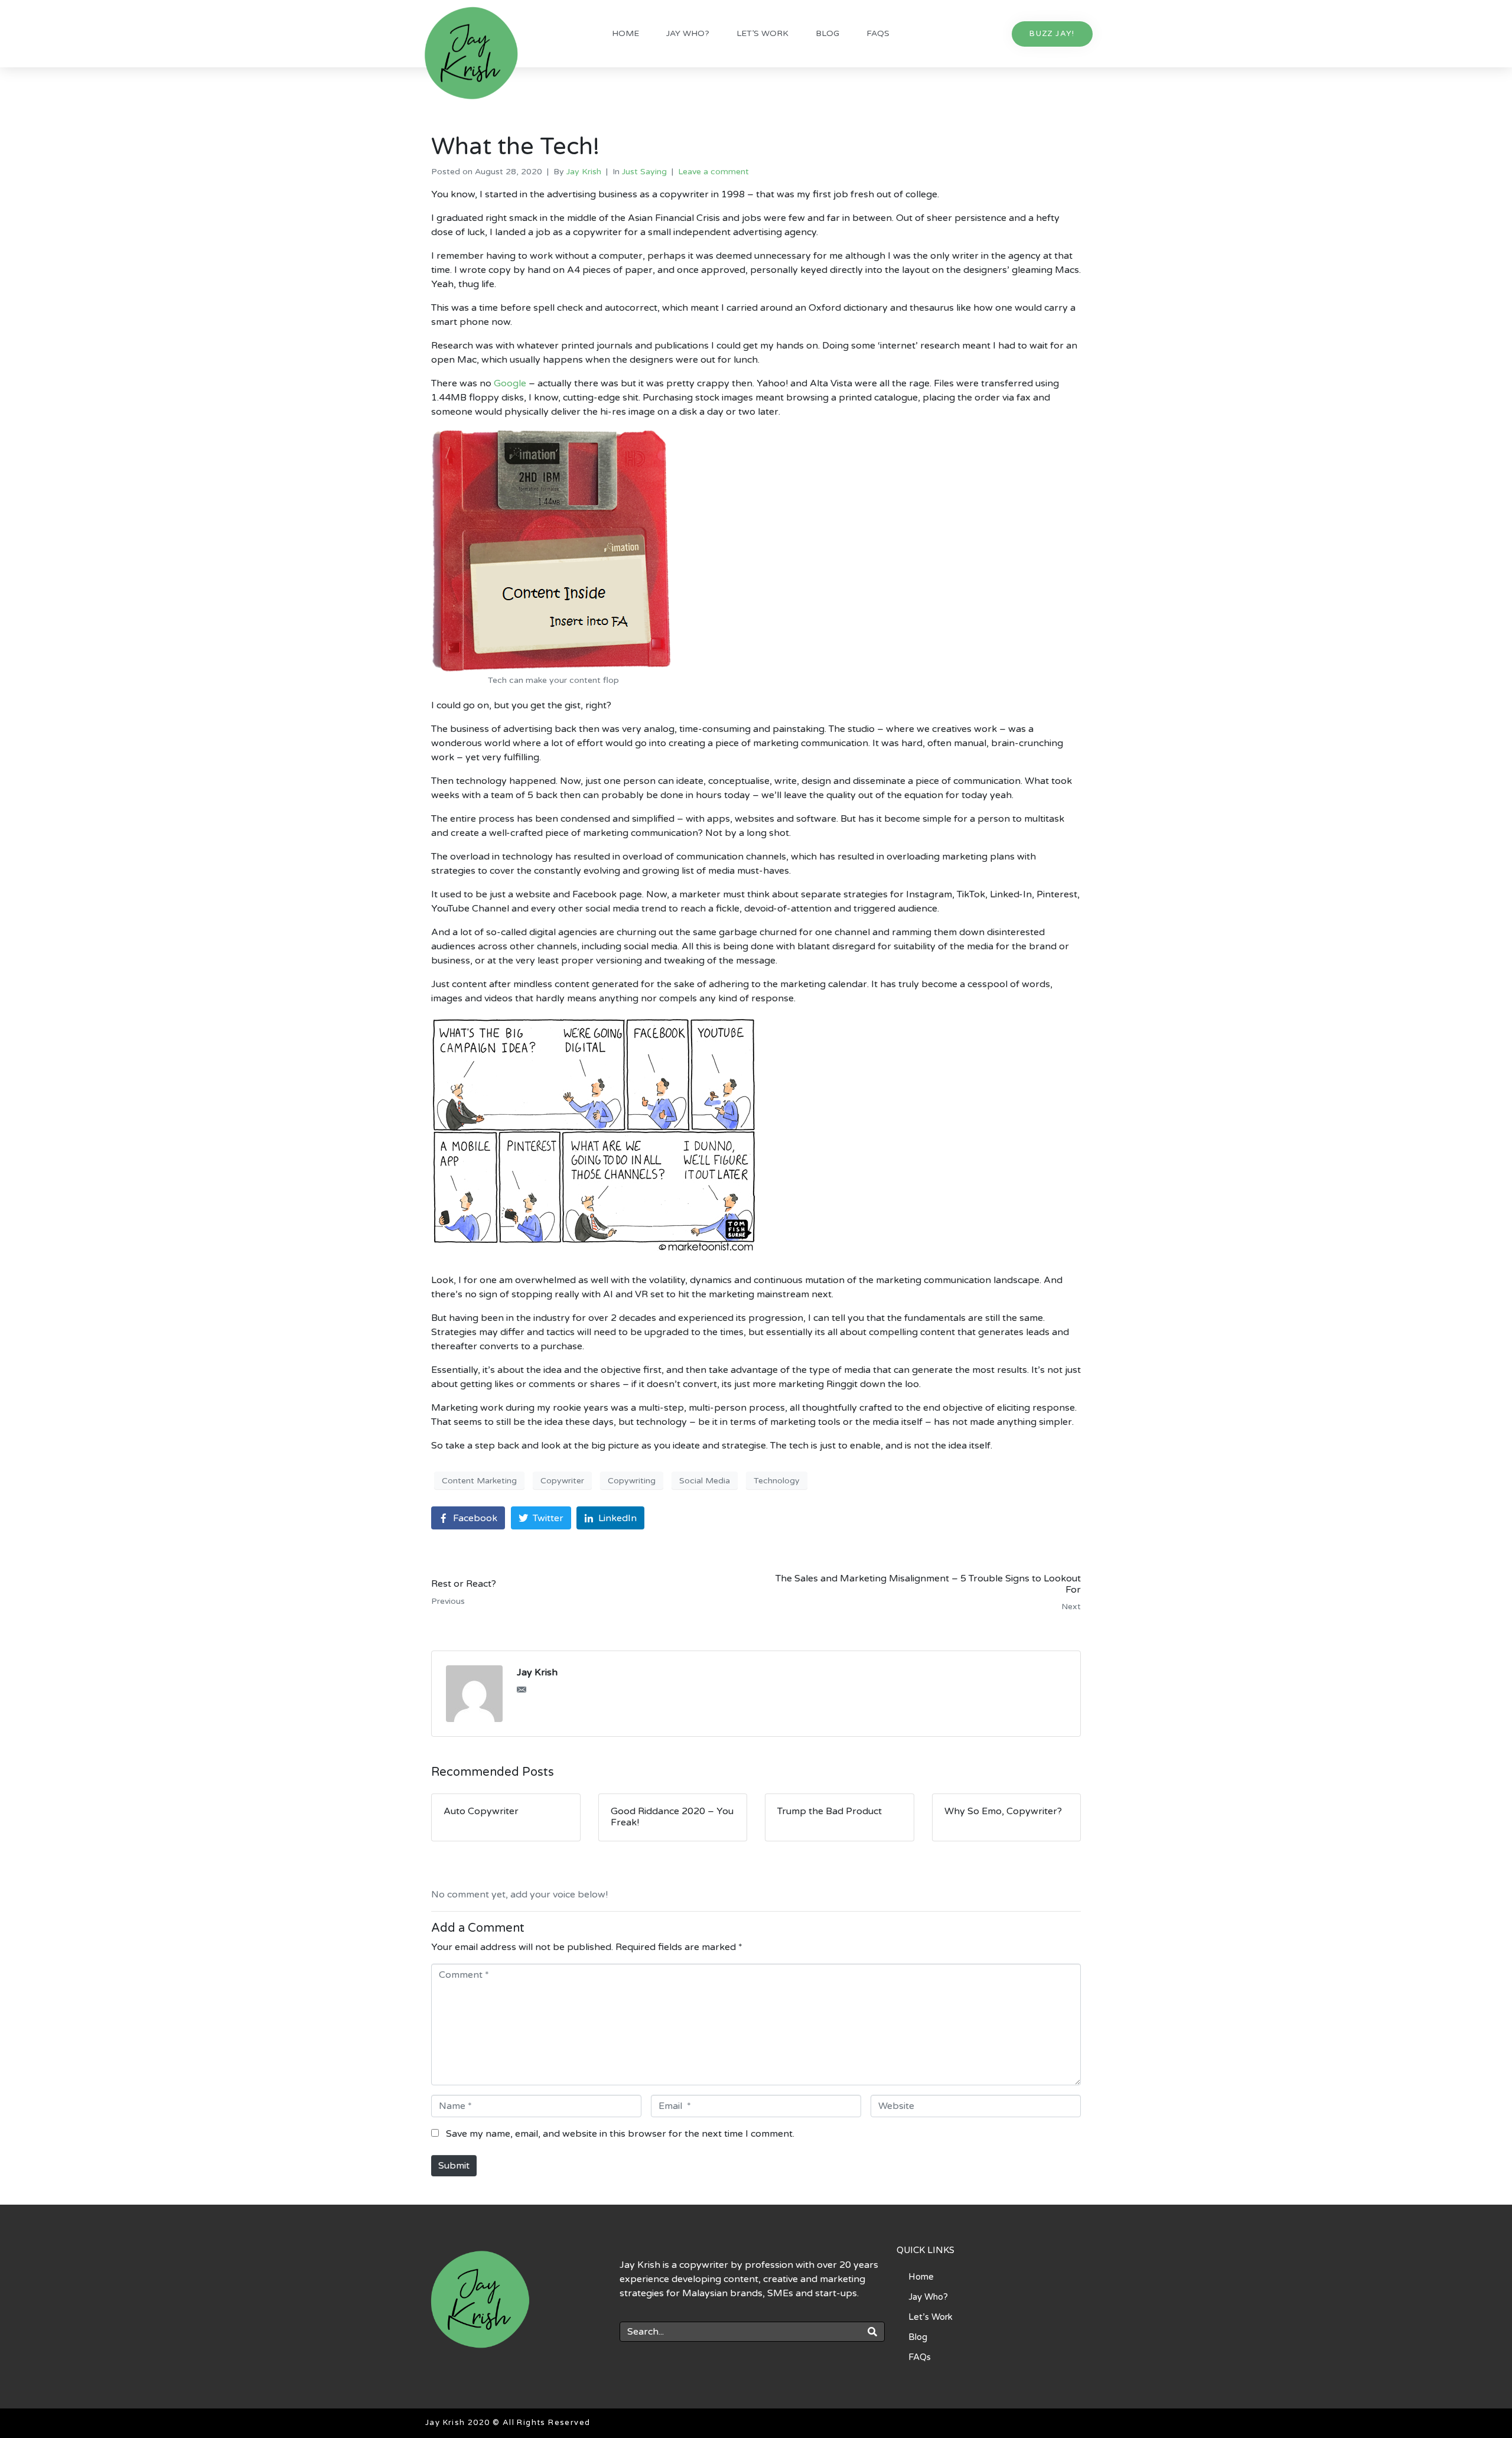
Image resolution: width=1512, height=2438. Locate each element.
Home (625, 33)
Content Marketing (479, 1481)
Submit (454, 2166)
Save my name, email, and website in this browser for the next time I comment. (620, 2134)
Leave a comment (713, 172)
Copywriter (562, 1481)
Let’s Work (762, 33)
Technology (777, 1481)
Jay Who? (688, 33)
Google (510, 383)
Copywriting (632, 1481)
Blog (827, 33)
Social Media (705, 1481)
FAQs (878, 33)
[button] (1052, 34)
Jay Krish (584, 172)
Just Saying (644, 172)
